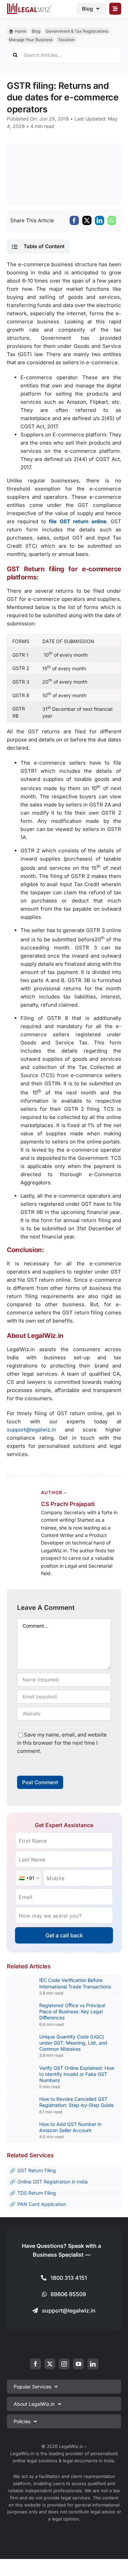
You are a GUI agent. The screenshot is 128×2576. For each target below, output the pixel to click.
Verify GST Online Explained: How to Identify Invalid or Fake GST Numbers (77, 2074)
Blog (36, 31)
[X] (87, 220)
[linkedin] (93, 2364)
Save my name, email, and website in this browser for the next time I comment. (62, 1743)
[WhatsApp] (112, 220)
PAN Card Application (42, 2204)
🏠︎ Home (18, 31)
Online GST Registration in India (53, 2182)
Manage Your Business (31, 40)
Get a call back (64, 1935)
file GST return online (77, 521)
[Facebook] (74, 220)
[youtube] (79, 2364)
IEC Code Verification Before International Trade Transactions (75, 1983)
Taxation (66, 40)
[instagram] (64, 2364)
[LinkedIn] (99, 220)
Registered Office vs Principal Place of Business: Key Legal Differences (72, 2011)
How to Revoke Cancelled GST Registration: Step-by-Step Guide (76, 2102)
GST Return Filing (37, 2170)
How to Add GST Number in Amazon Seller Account (70, 2127)
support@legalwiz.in (31, 1430)
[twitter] (50, 2364)
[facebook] (35, 2364)
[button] (38, 246)
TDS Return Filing (37, 2193)
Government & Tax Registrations (77, 31)
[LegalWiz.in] (29, 6)
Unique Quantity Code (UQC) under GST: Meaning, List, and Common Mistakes (73, 2043)
